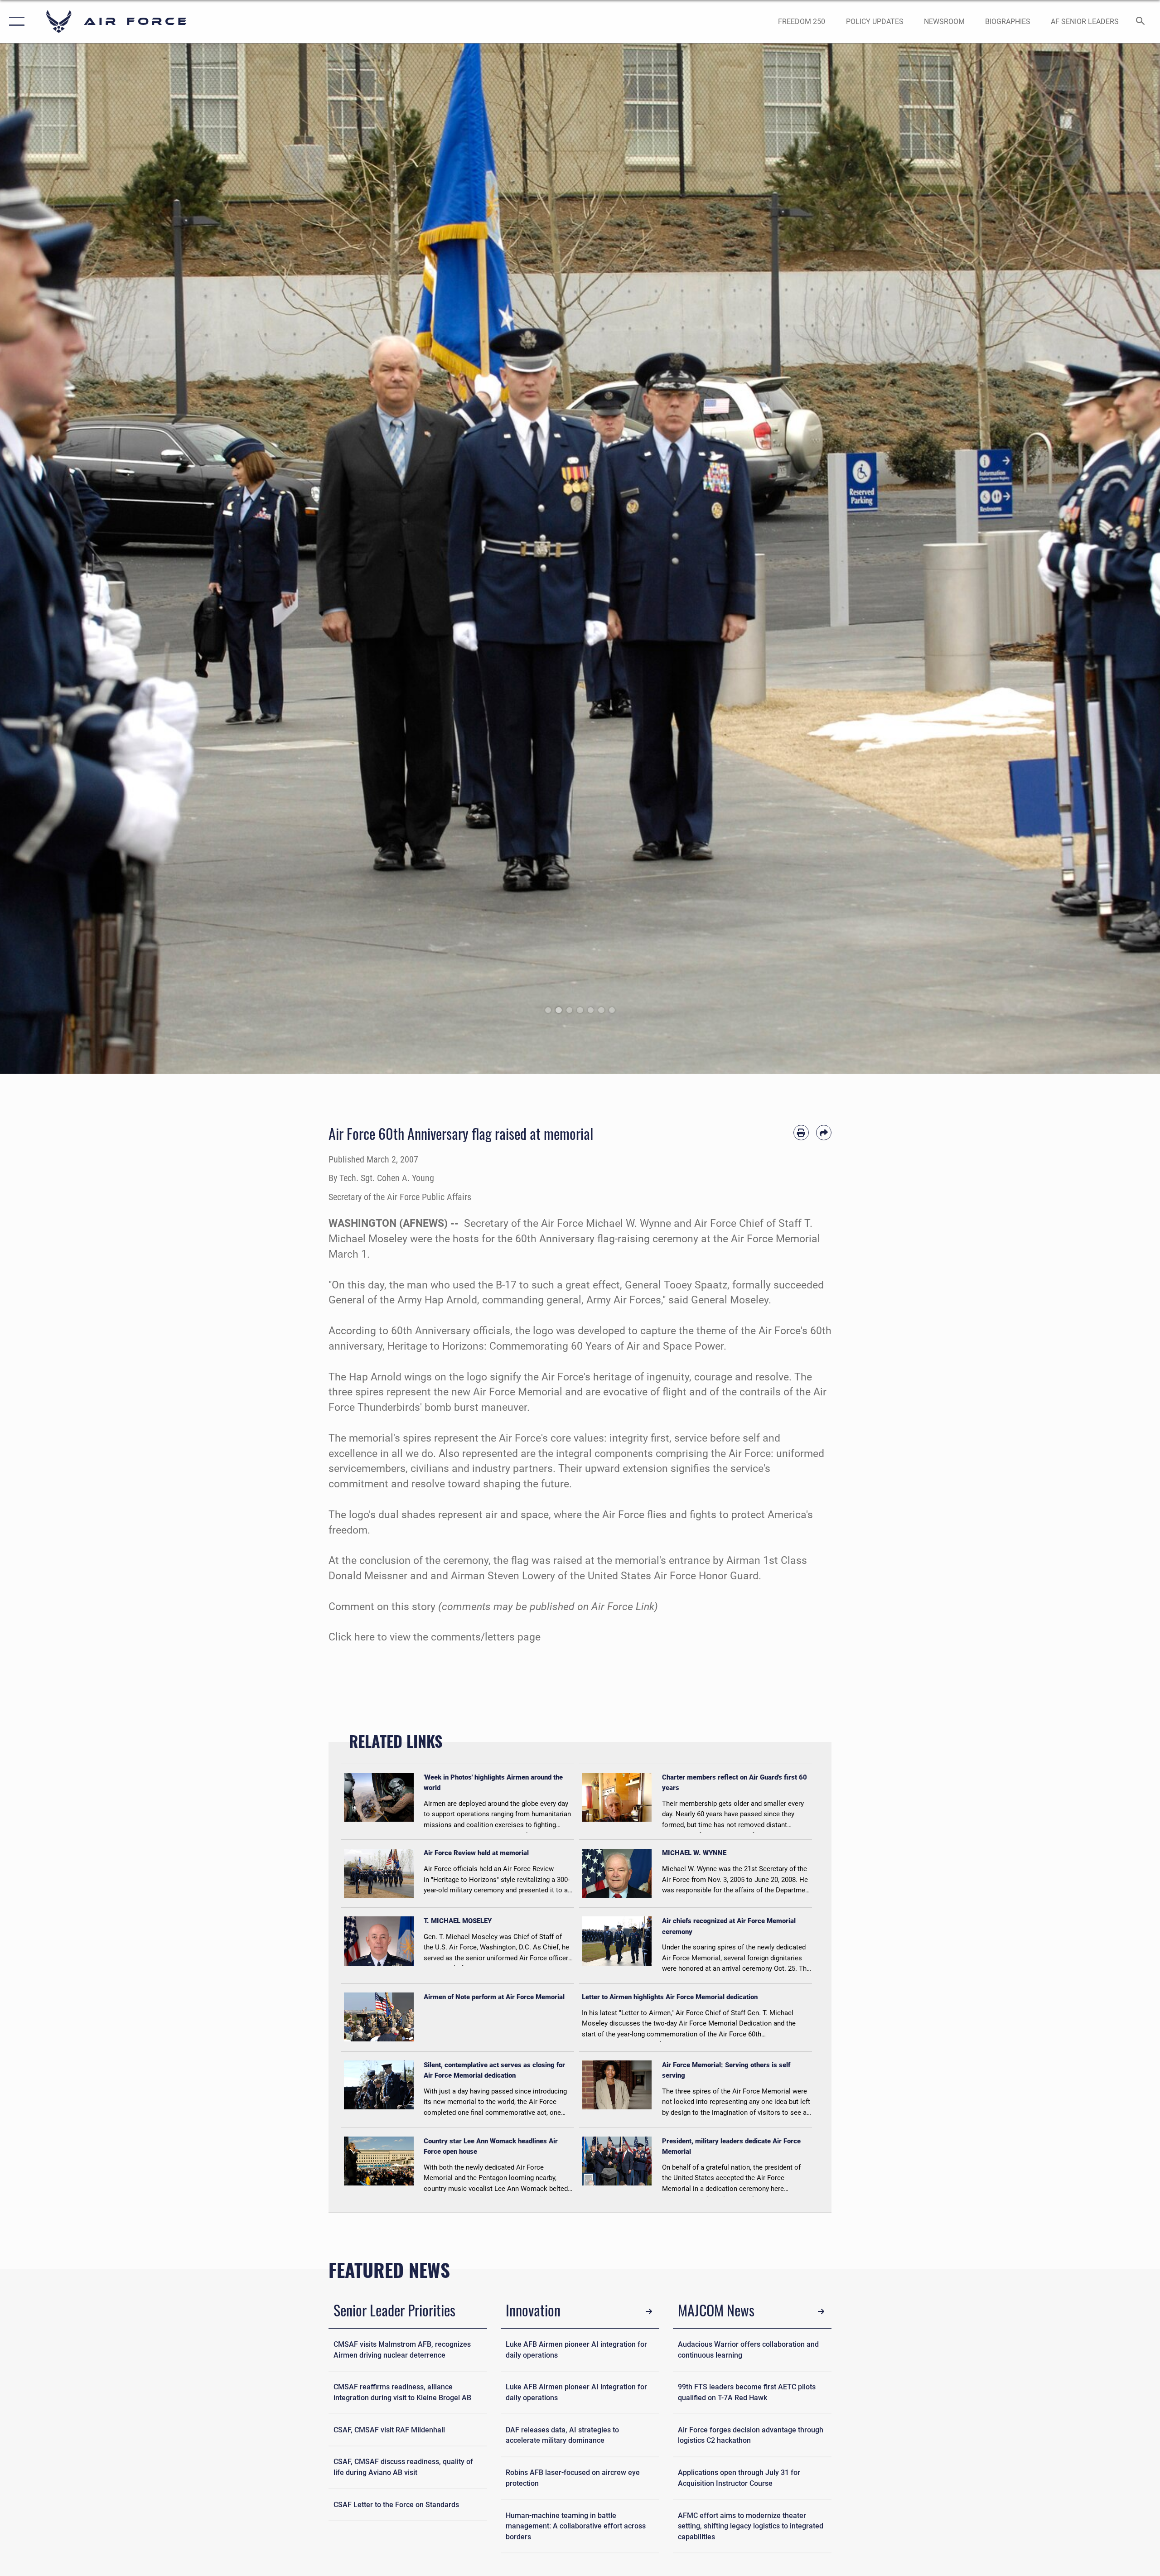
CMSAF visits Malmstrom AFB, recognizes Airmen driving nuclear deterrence (402, 2350)
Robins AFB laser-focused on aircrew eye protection (573, 2478)
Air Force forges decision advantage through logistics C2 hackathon (751, 2435)
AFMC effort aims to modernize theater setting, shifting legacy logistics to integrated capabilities (751, 2526)
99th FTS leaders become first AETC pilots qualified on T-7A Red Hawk (747, 2392)
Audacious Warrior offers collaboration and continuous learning (748, 2350)
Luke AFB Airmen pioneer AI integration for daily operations (576, 2350)
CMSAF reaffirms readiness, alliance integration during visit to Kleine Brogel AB (402, 2392)
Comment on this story (382, 1607)
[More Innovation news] (649, 2312)
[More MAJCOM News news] (821, 2312)
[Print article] (801, 1133)
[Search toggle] (1141, 22)
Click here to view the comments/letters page (435, 1637)
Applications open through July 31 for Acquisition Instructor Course (739, 2478)
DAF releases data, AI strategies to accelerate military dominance (562, 2435)
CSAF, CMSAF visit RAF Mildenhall (389, 2430)
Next (1102, 559)
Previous (58, 559)
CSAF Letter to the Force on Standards (396, 2505)
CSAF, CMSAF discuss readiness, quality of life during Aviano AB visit (403, 2467)
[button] (15, 22)
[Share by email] (824, 1133)
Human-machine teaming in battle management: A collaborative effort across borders (576, 2526)
